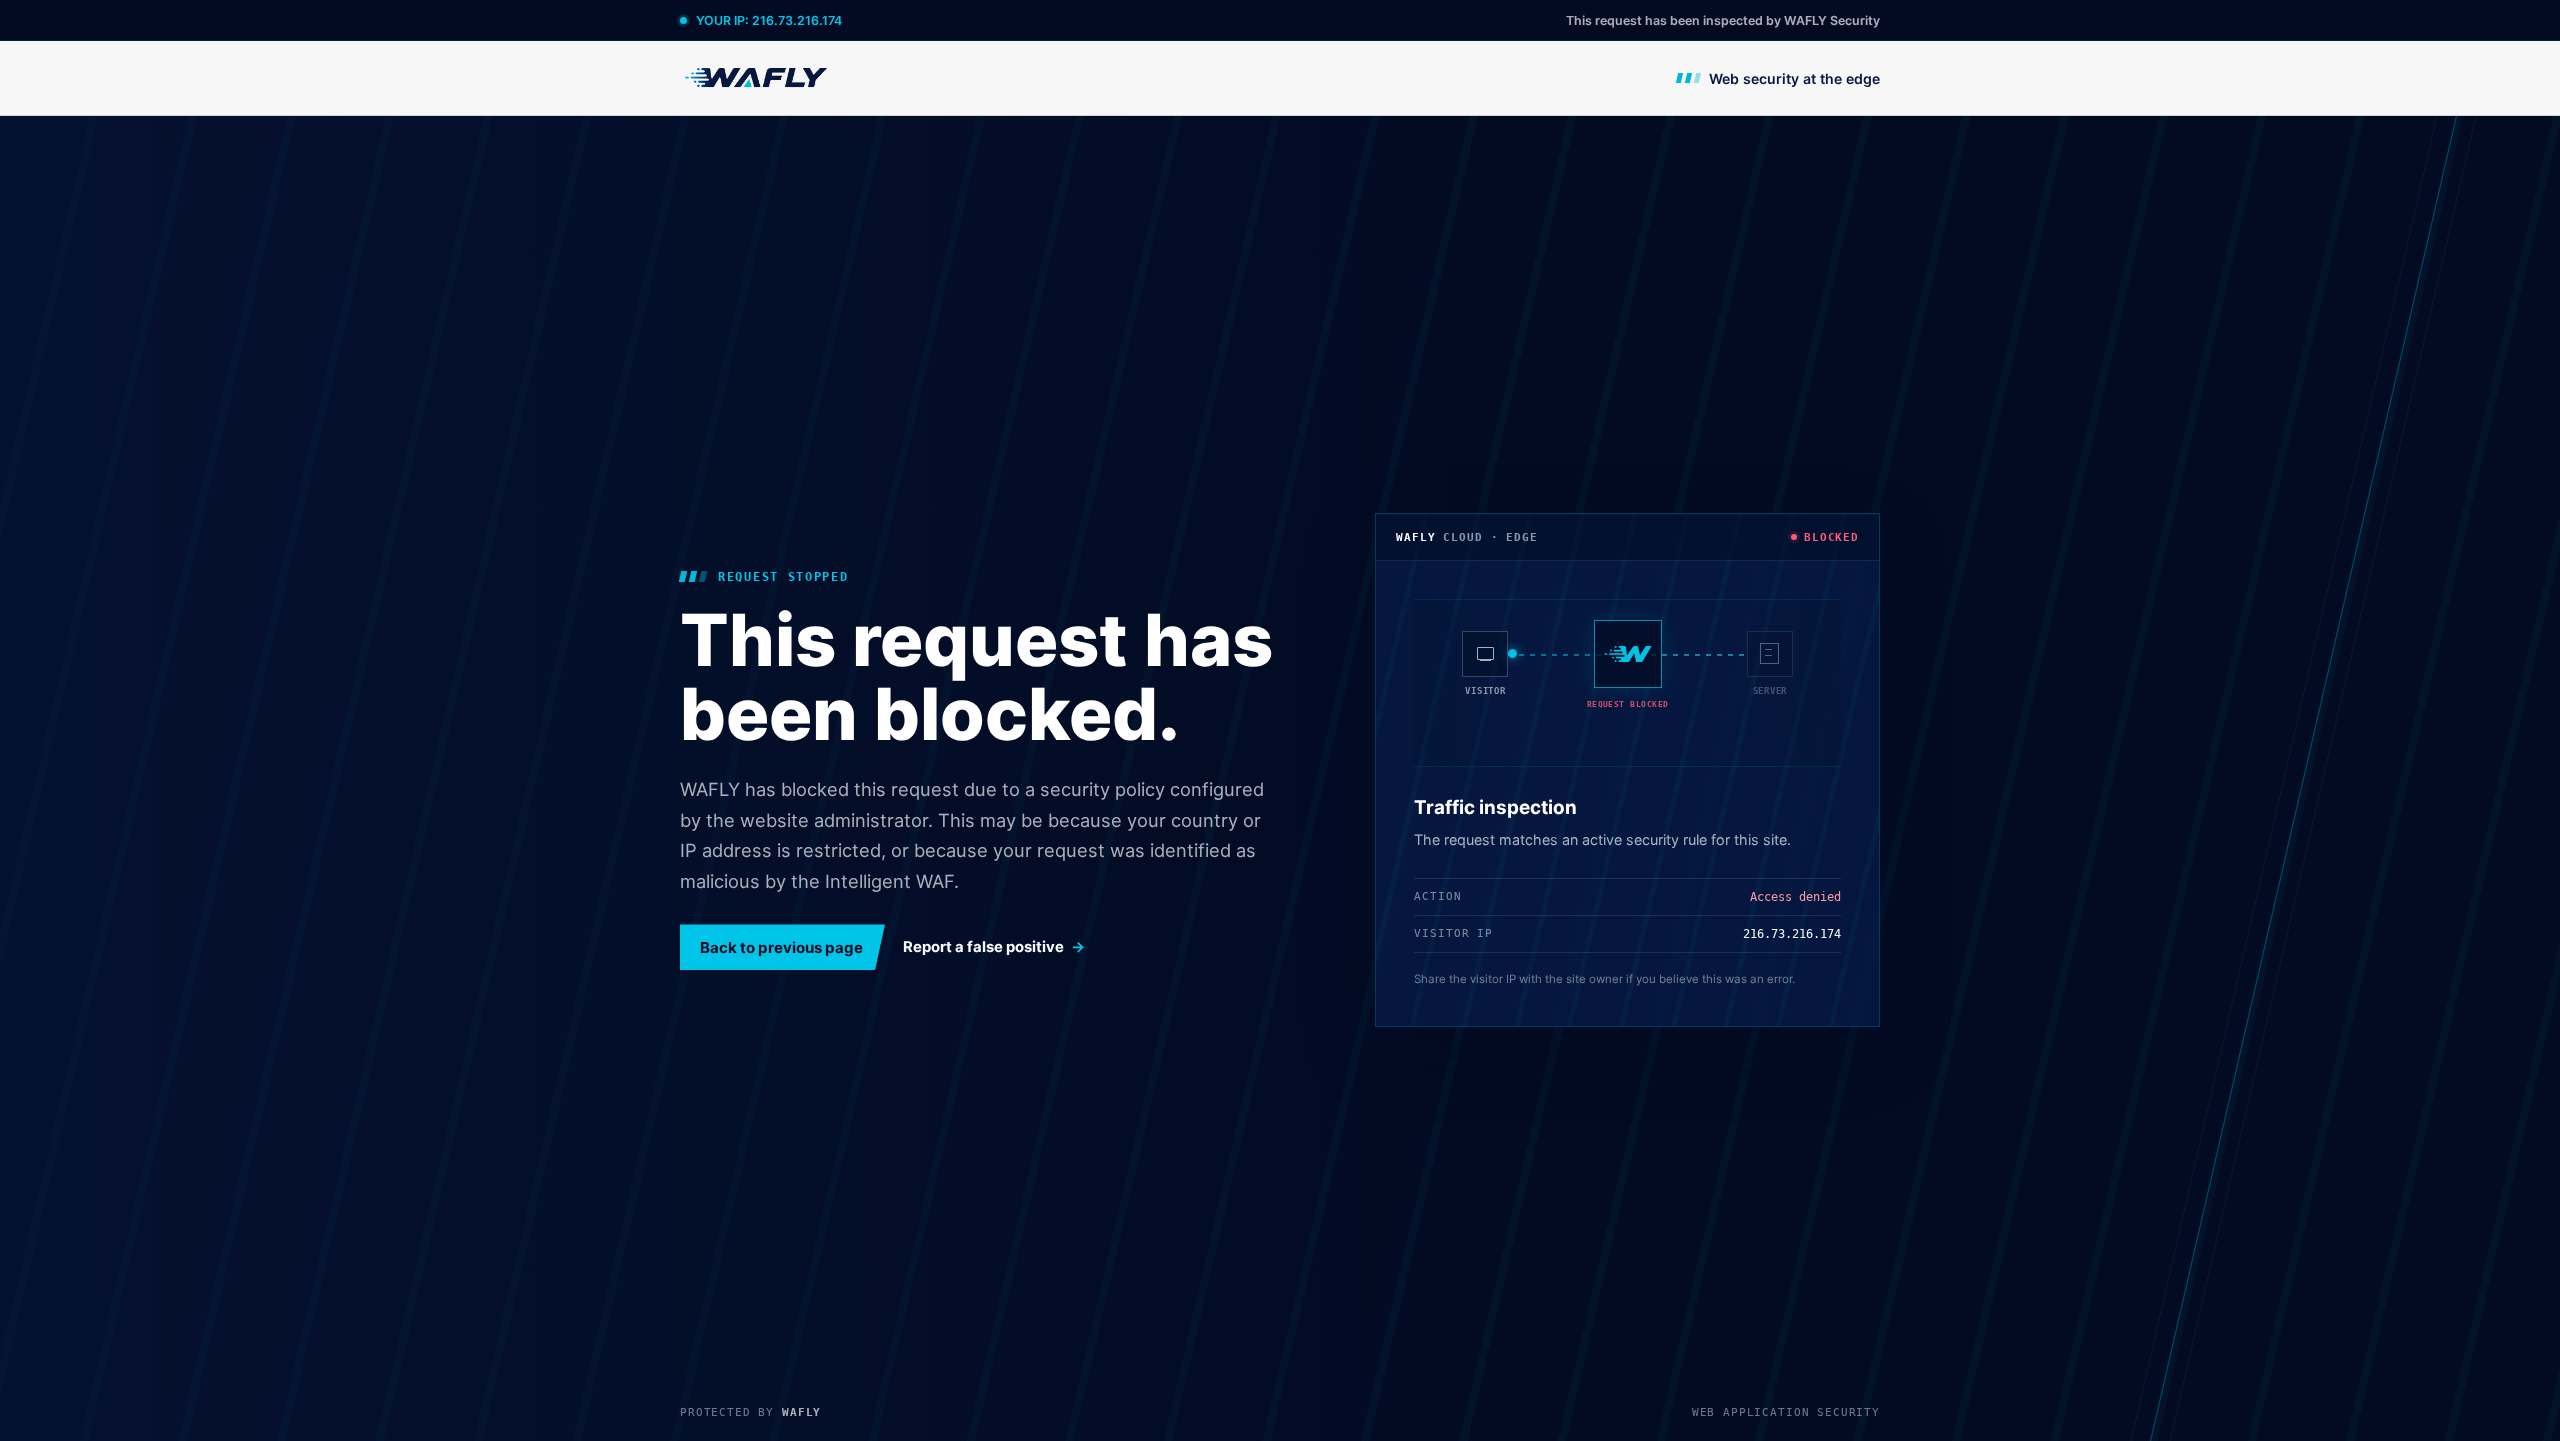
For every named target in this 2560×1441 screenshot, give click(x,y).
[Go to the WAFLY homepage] (757, 77)
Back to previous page (781, 947)
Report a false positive (983, 947)
